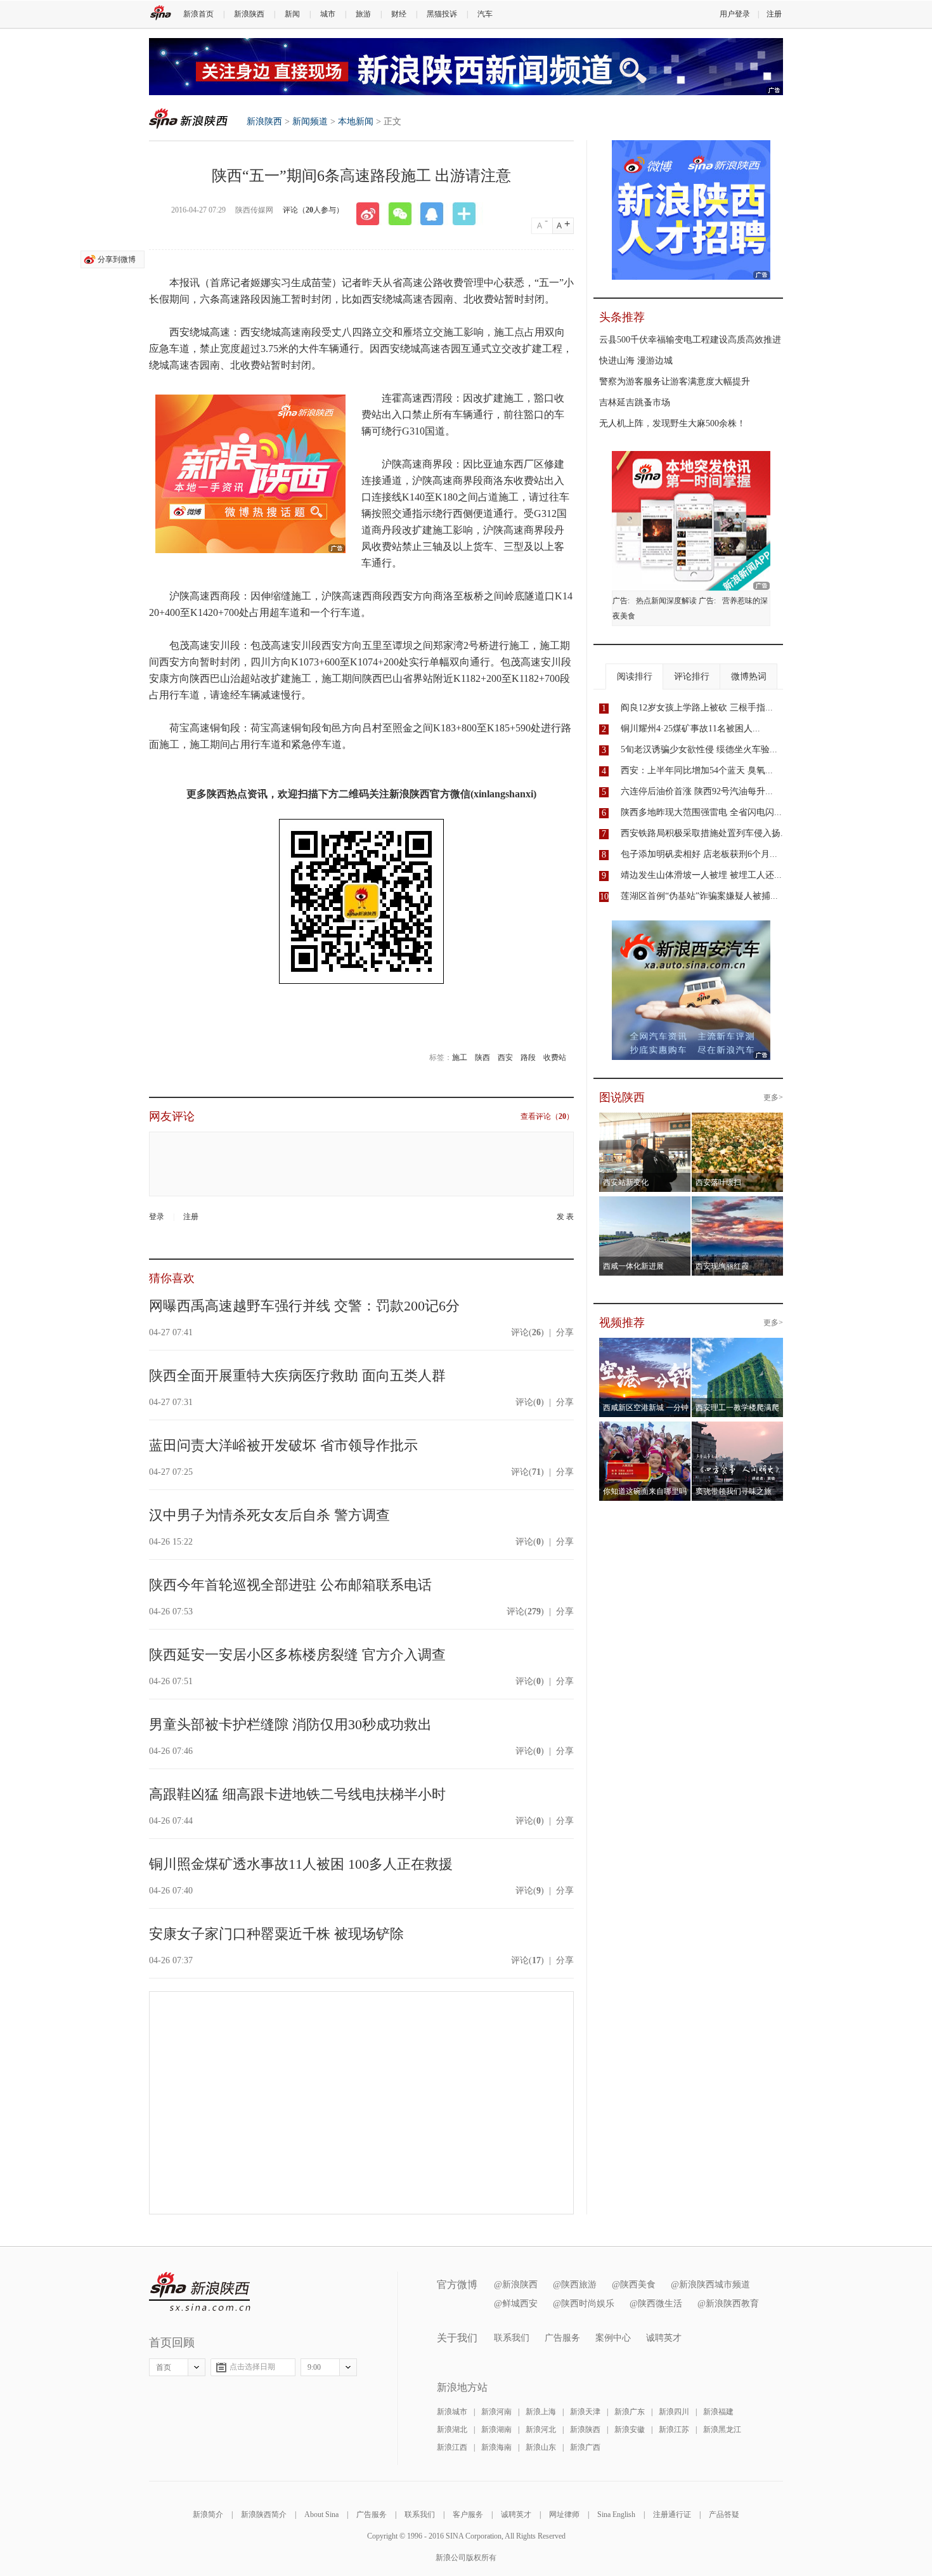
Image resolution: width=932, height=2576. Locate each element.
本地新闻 (356, 121)
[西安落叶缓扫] (738, 1120)
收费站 (555, 1057)
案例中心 (613, 2338)
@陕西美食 (634, 2285)
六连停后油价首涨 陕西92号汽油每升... (697, 791)
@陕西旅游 (575, 2285)
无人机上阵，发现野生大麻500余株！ (672, 423)
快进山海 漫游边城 (636, 361)
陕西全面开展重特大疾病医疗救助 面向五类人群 (297, 1376)
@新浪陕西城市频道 (710, 2285)
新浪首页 (198, 14)
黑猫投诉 (442, 14)
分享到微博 (117, 259)
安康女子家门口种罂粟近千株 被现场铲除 (276, 1934)
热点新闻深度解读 (666, 601)
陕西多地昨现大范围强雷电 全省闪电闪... (701, 812)
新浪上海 (541, 2412)
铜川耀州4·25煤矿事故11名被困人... (690, 729)
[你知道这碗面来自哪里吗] (645, 1429)
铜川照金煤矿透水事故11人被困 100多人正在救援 (301, 1864)
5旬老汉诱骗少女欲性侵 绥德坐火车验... (699, 749)
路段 (528, 1057)
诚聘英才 (664, 2338)
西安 (505, 1057)
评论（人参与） (313, 210)
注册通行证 (672, 2514)
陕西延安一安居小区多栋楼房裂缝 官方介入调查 (297, 1655)
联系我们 (512, 2338)
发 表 (565, 1217)
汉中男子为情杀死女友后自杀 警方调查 (269, 1515)
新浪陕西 (249, 14)
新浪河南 (496, 2412)
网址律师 (564, 2514)
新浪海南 (496, 2447)
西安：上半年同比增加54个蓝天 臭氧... (697, 770)
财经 (399, 14)
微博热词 (749, 677)
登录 (157, 1217)
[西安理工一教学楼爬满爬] (738, 1345)
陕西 (482, 1057)
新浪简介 (208, 2514)
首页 (164, 2367)
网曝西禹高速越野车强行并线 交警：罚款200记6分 (304, 1306)
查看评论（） (547, 1116)
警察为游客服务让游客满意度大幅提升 (675, 382)
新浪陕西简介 (264, 2514)
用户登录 (735, 14)
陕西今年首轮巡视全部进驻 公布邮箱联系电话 (290, 1585)
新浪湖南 (496, 2429)
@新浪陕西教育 (728, 2304)
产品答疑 (724, 2514)
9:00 (314, 2367)
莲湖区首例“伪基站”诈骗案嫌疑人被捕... (699, 896)
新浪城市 (452, 2412)
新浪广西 (585, 2447)
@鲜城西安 (516, 2304)
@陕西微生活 (656, 2304)
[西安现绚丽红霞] (738, 1204)
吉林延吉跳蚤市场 (635, 402)
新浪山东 (541, 2447)
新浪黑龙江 (722, 2429)
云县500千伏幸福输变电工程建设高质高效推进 (690, 340)
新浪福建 (718, 2412)
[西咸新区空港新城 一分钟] (645, 1345)
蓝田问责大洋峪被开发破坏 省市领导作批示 (283, 1445)
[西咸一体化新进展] (645, 1204)
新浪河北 (541, 2429)
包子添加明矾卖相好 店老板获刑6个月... (699, 854)
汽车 (485, 14)
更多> (773, 1097)
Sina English (616, 2514)
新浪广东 (630, 2412)
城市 (328, 14)
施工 (460, 1057)
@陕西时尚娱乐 (584, 2304)
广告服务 (562, 2338)
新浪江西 (452, 2447)
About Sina (321, 2514)
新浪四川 (674, 2412)
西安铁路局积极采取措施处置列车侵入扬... (704, 833)
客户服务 (468, 2514)
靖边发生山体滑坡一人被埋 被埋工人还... (701, 875)
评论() (527, 1332)
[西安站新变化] (645, 1120)
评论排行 (692, 677)
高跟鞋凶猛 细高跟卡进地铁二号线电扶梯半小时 (297, 1794)
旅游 (363, 14)
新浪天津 (585, 2412)
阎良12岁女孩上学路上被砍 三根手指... (697, 708)
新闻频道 (310, 121)
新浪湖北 (452, 2429)
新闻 (292, 14)
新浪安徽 (630, 2429)
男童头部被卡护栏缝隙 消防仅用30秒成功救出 (290, 1724)
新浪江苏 (674, 2429)
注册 (774, 14)
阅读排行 (635, 677)
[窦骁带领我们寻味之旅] (738, 1429)
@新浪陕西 (516, 2285)
